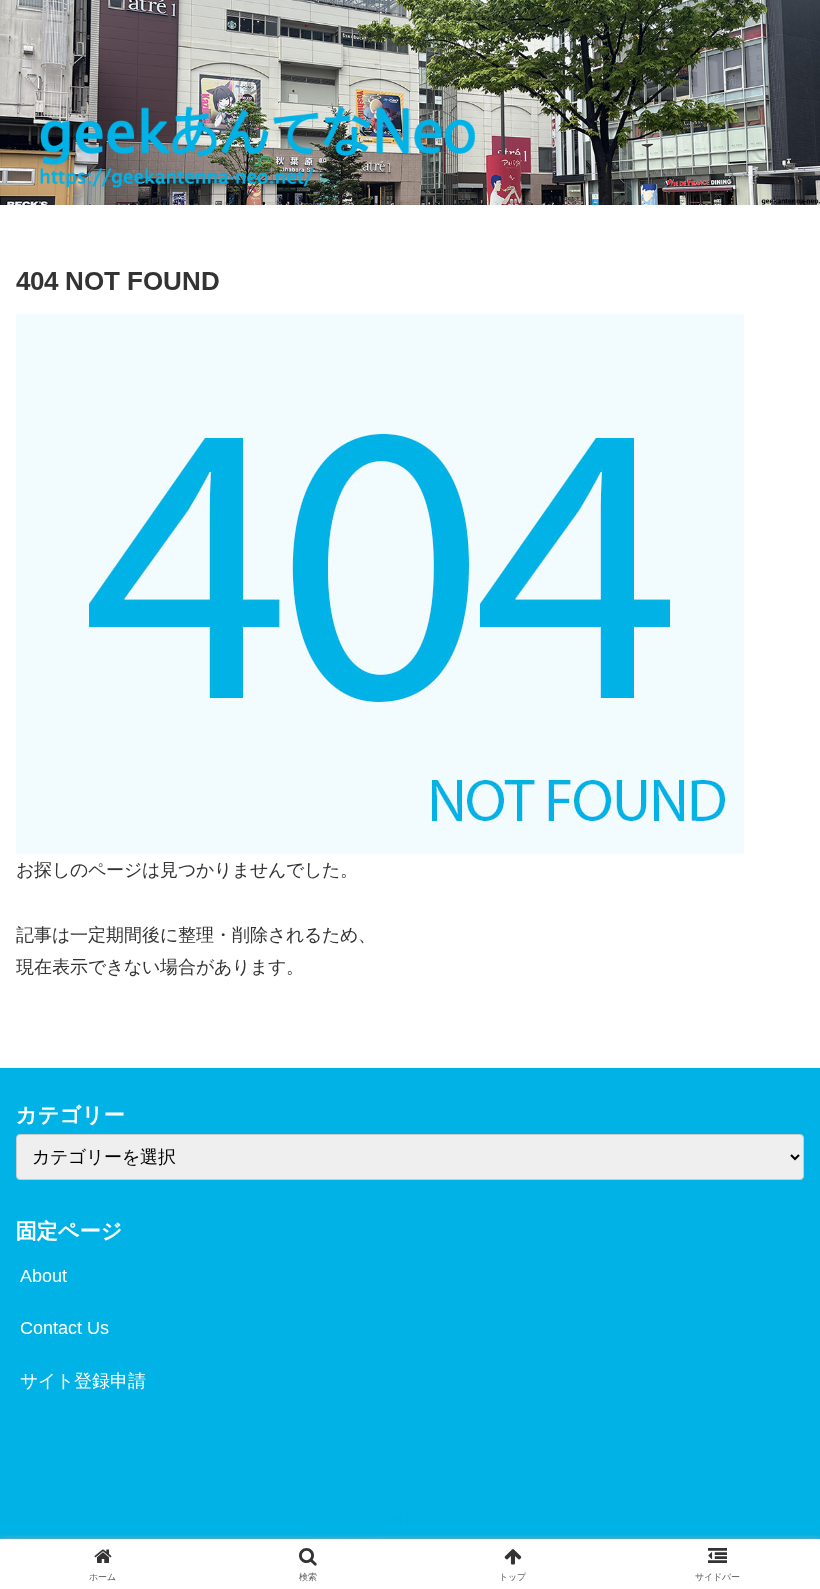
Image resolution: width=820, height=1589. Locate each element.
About (43, 1276)
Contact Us (64, 1328)
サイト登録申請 (83, 1381)
